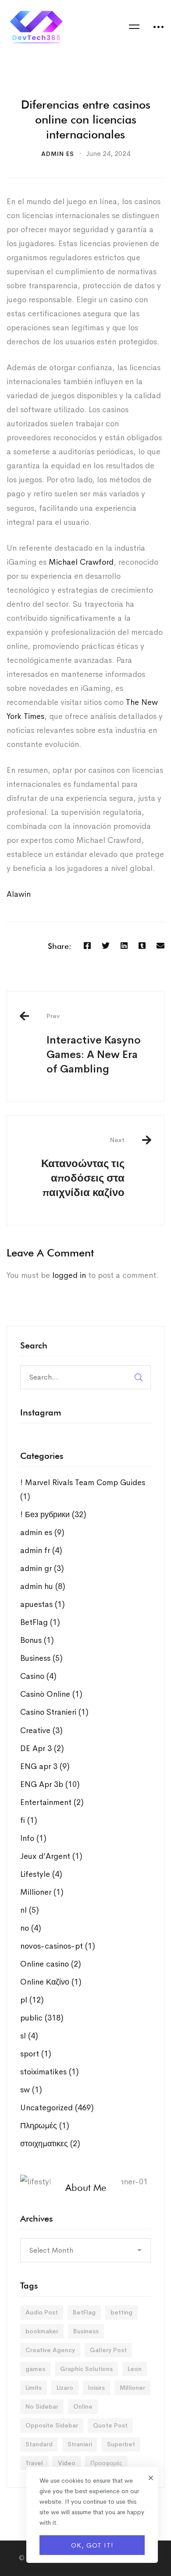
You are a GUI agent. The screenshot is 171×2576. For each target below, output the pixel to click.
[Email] (160, 946)
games (35, 2369)
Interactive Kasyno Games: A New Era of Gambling (94, 1044)
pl (32, 2000)
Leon (135, 2369)
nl (30, 1910)
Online (83, 2406)
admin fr (41, 1550)
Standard (39, 2444)
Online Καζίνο (51, 1982)
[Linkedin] (124, 946)
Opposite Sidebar (52, 2425)
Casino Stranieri (54, 1712)
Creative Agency (50, 2350)
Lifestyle (41, 1874)
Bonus (37, 1640)
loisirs (96, 2388)
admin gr (42, 1568)
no (31, 1928)
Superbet (121, 2444)
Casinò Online (51, 1694)
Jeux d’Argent (51, 1856)
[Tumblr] (142, 946)
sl (29, 2036)
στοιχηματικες (50, 2144)
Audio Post (42, 2312)
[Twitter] (106, 946)
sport (36, 2054)
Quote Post (110, 2425)
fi (29, 1820)
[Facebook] (87, 946)
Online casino (51, 1964)
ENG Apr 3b (50, 1784)
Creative (41, 1730)
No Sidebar (42, 2406)
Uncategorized (57, 2108)
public (42, 2018)
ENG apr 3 (45, 1766)
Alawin (19, 894)
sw (31, 2090)
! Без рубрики (53, 1514)
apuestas (43, 1604)
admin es (58, 154)
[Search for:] (85, 1377)
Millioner (42, 1892)
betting (121, 2312)
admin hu (43, 1586)
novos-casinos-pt (58, 1946)
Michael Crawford (81, 562)
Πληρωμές (45, 2126)
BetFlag (40, 1622)
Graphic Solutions (86, 2369)
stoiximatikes (50, 2072)
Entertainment (52, 1802)
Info (33, 1838)
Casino (38, 1676)
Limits (34, 2388)
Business (41, 1658)
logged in (69, 1275)
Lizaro (65, 2388)
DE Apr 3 (42, 1748)
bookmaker (42, 2331)
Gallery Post (108, 2350)
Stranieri (80, 2444)
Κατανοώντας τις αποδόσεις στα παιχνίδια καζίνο (83, 1168)
